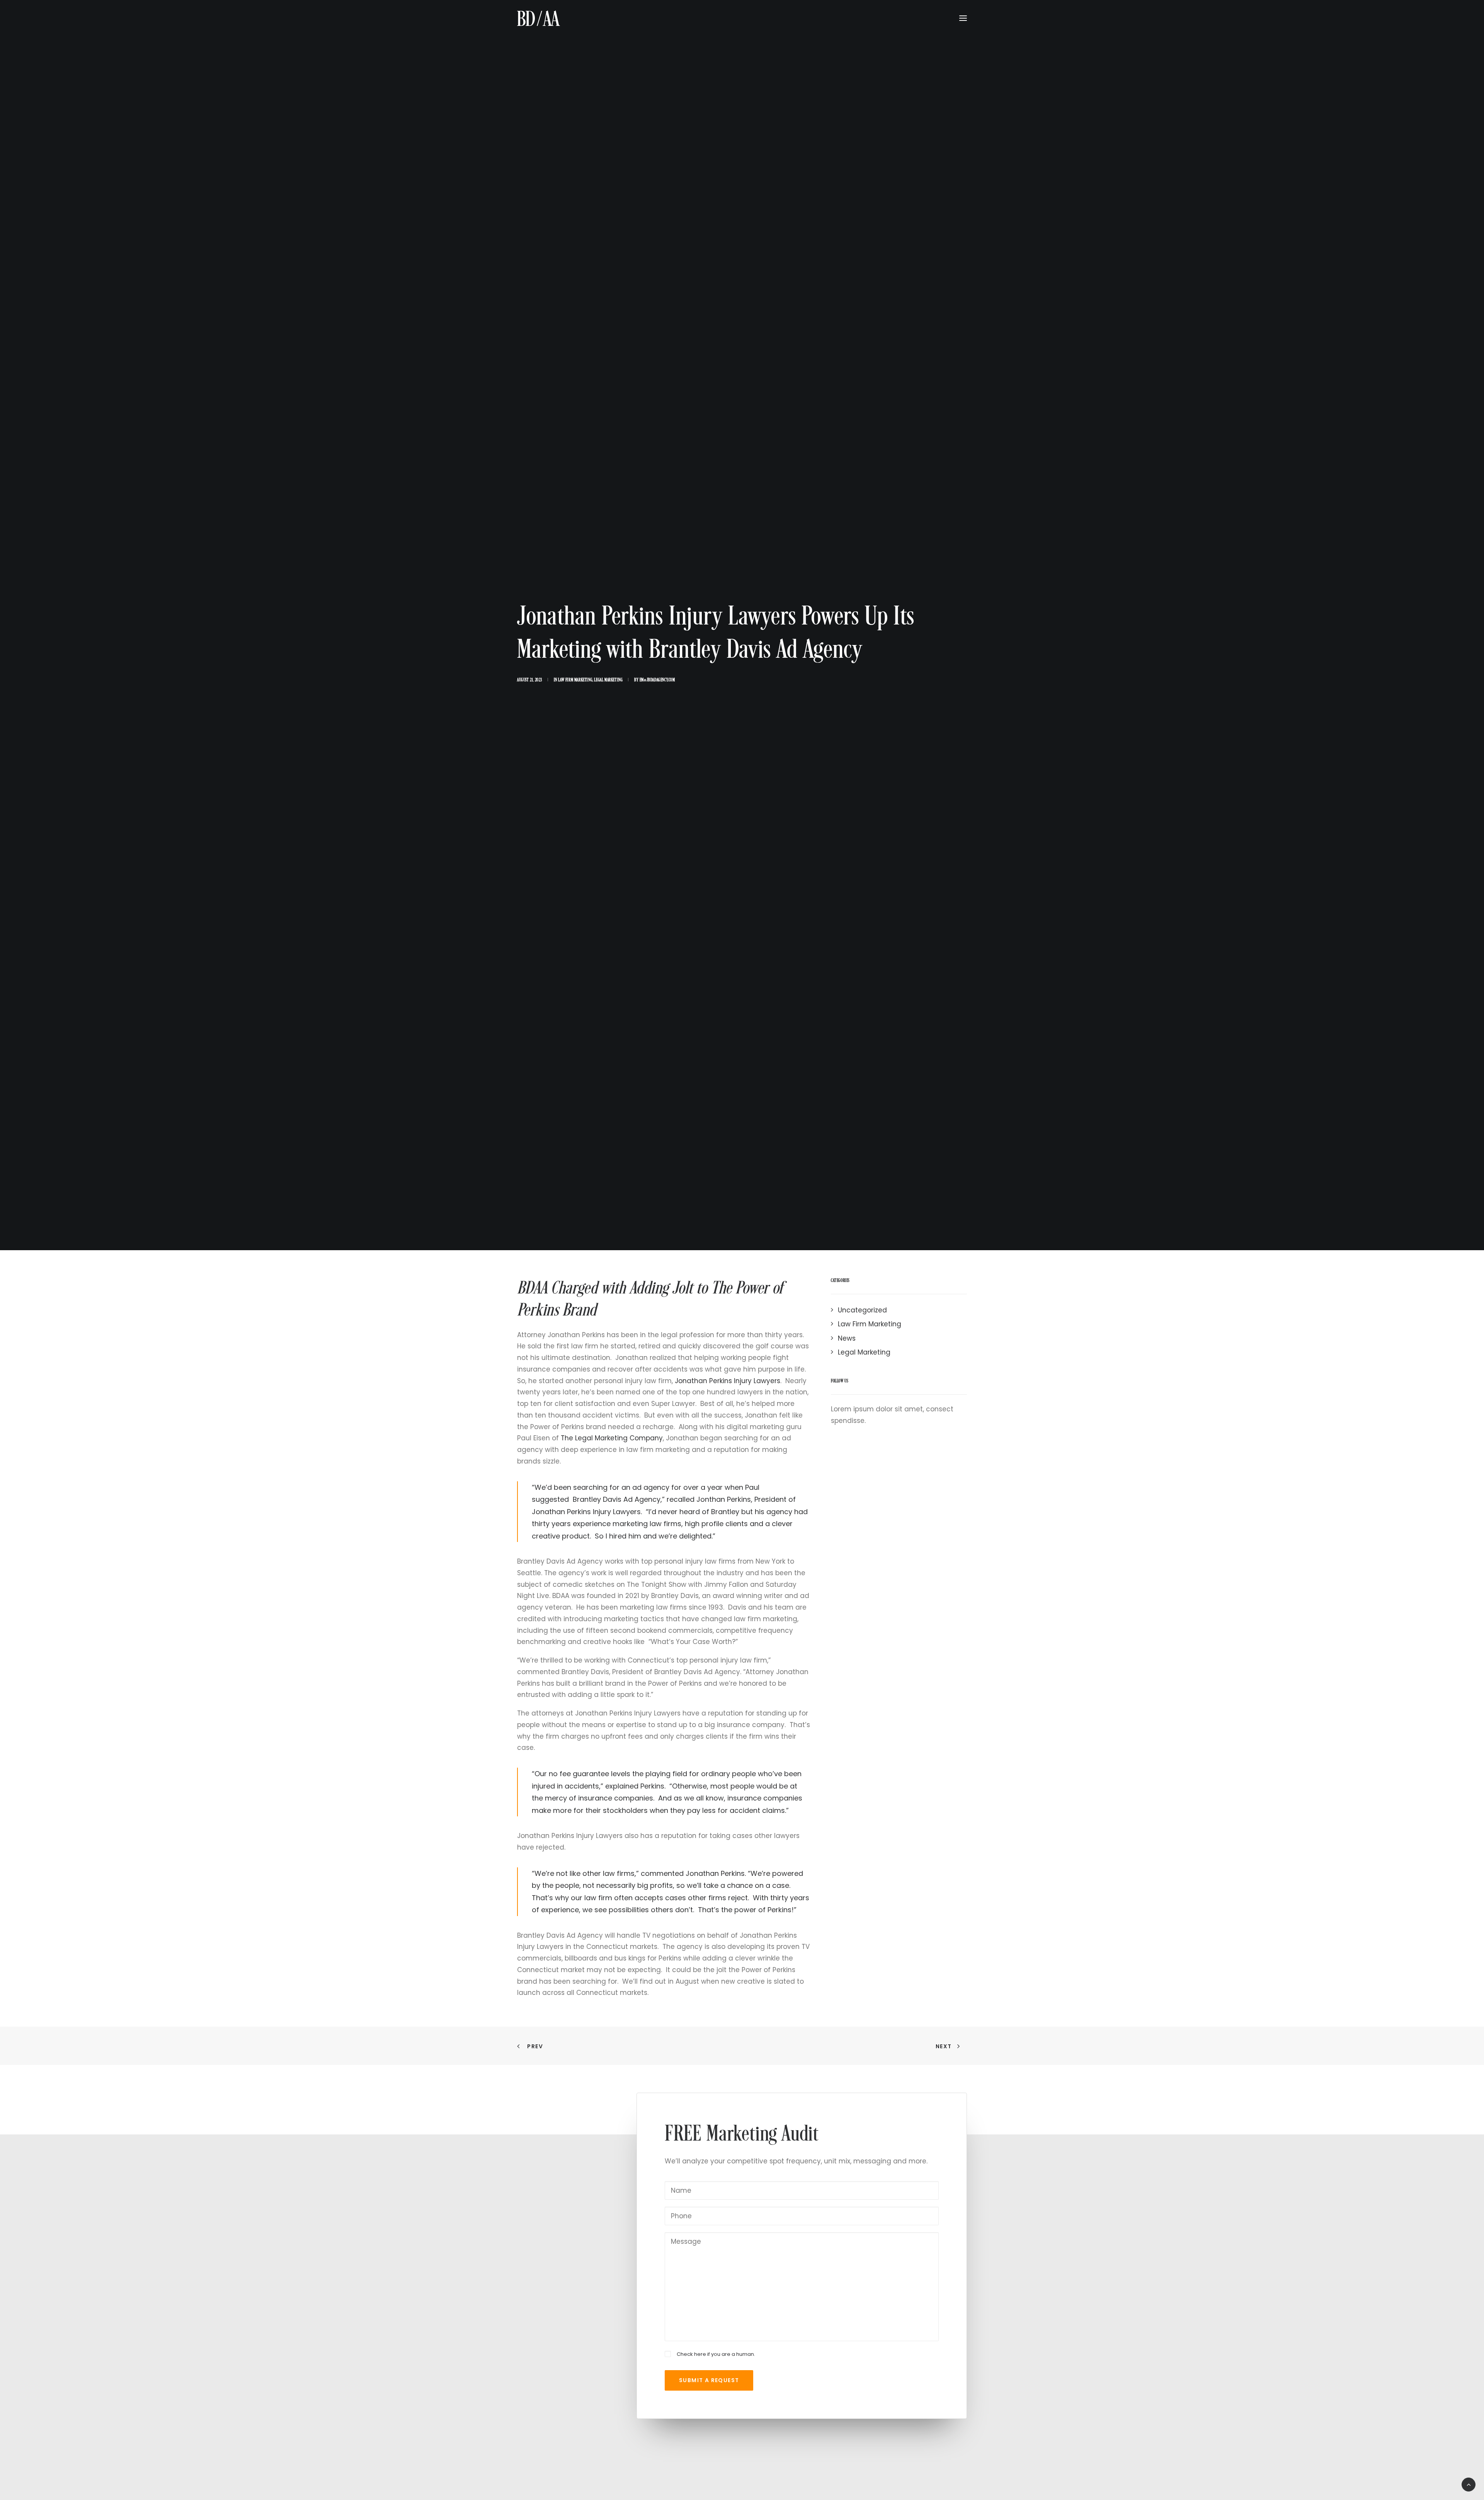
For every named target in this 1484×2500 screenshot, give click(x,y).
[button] (963, 18)
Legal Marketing (608, 680)
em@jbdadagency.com (657, 680)
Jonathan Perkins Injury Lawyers (728, 1381)
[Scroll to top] (1469, 2484)
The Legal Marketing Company (612, 1438)
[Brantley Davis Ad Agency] (539, 18)
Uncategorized (862, 1310)
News (847, 1338)
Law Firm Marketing (575, 680)
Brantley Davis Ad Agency (616, 1499)
